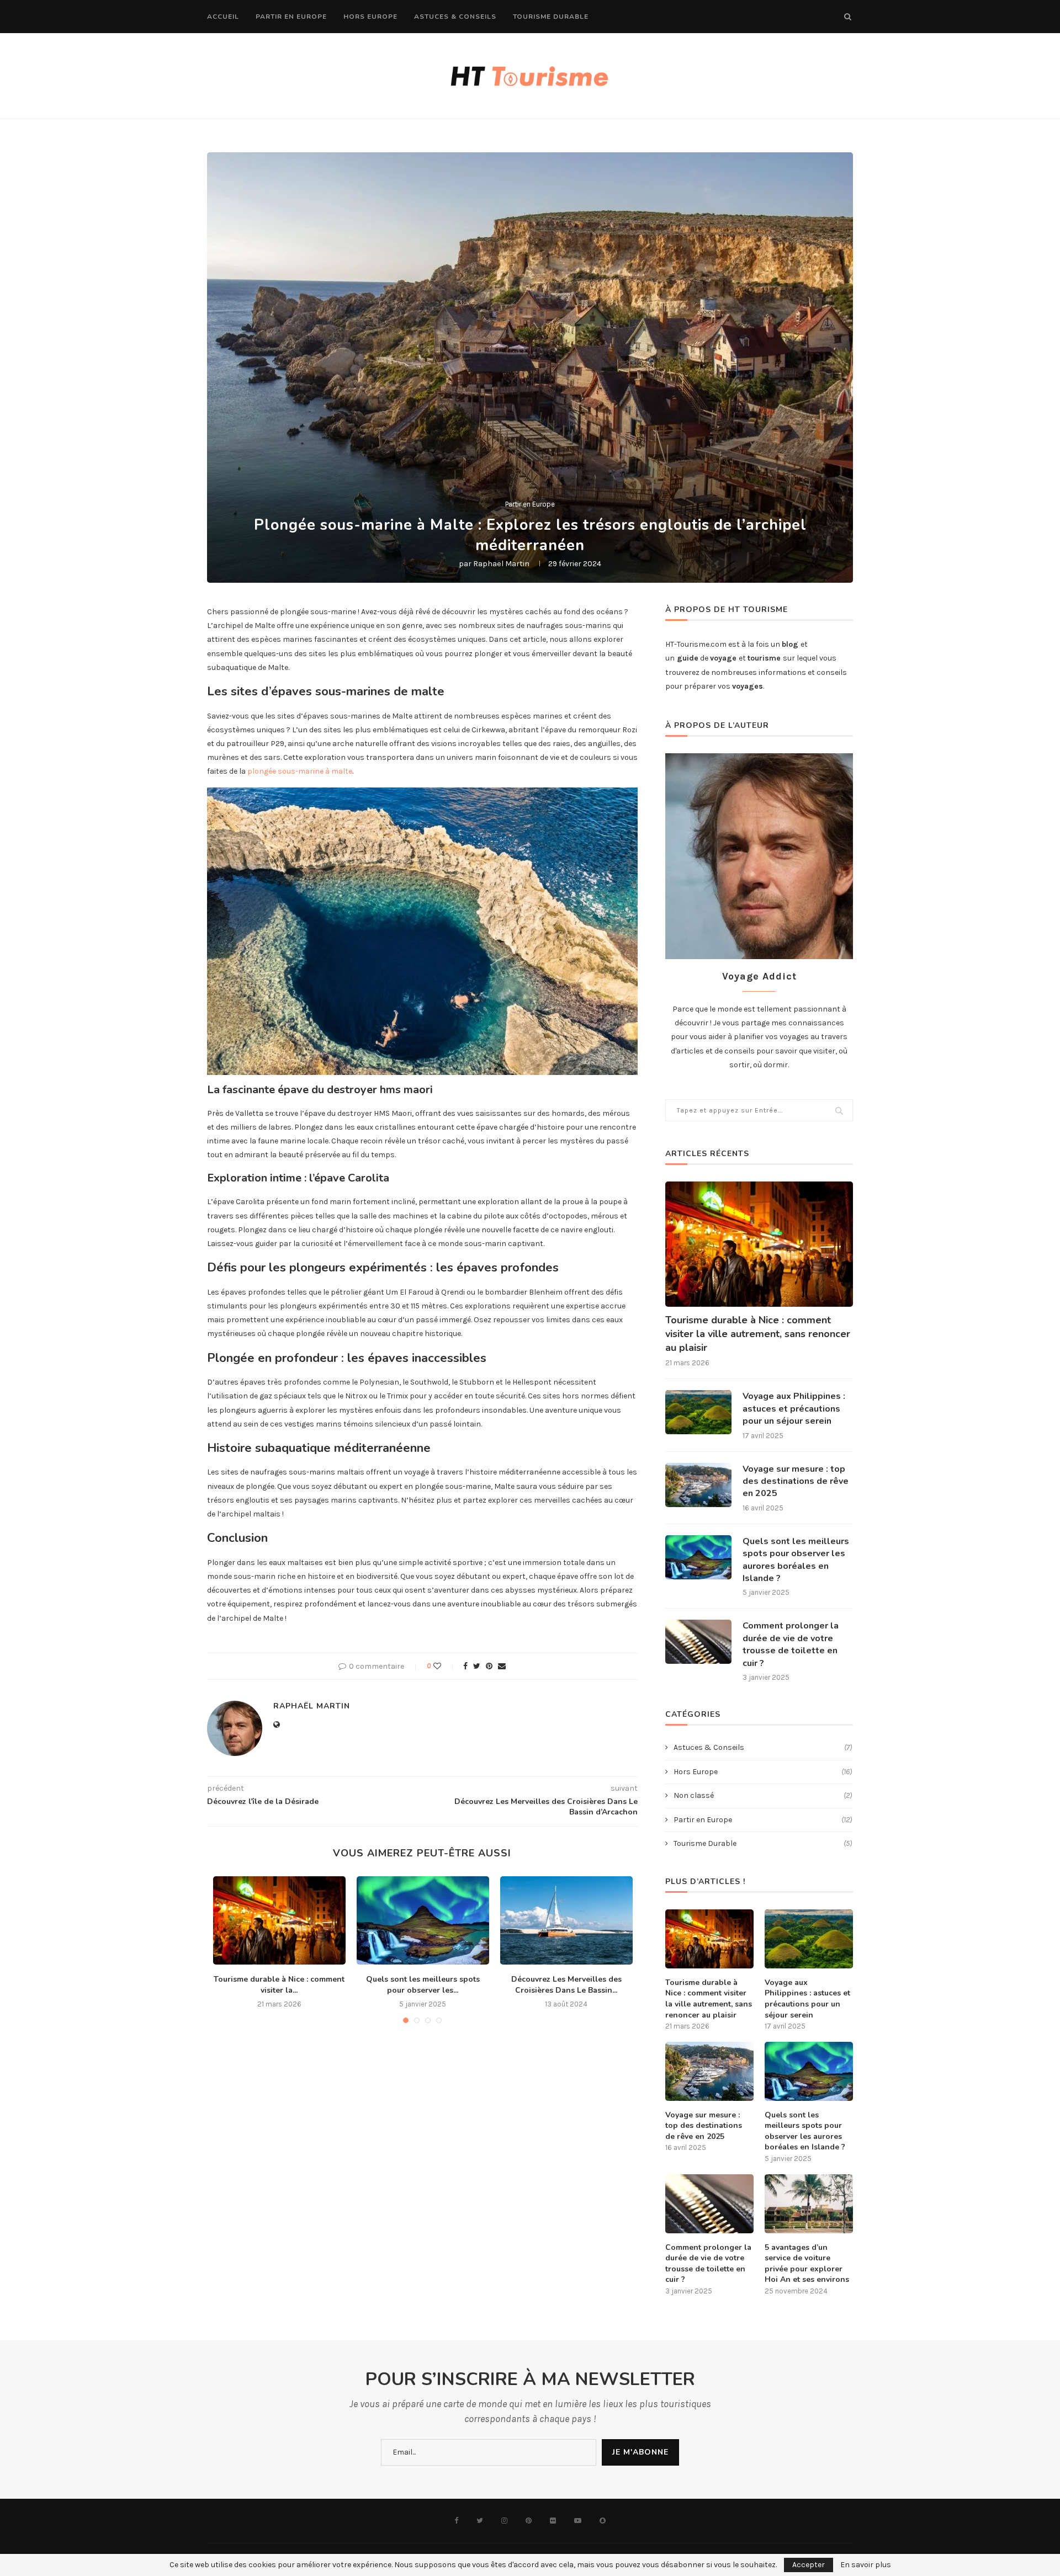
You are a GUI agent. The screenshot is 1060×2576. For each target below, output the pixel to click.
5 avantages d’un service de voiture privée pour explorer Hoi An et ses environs (807, 2264)
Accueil (223, 17)
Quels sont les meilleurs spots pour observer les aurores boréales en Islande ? (796, 1560)
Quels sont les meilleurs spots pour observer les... (423, 1985)
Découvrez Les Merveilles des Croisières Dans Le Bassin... (566, 1985)
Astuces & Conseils (455, 17)
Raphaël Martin (501, 564)
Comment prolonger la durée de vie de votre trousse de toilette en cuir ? (791, 1644)
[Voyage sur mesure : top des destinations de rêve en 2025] (698, 1485)
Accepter (809, 2565)
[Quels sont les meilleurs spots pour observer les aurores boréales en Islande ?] (423, 1920)
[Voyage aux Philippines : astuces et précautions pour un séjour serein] (698, 1412)
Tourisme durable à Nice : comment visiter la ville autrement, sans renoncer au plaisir (758, 1334)
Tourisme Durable (551, 17)
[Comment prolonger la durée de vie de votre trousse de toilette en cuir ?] (698, 1642)
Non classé (763, 1795)
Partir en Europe (291, 17)
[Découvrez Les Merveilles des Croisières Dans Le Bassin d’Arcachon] (566, 1920)
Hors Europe (370, 17)
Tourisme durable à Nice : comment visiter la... (279, 1985)
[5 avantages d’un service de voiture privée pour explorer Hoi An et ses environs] (809, 2204)
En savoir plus (866, 2565)
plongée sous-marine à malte (300, 771)
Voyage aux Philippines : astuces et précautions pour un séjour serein (794, 1409)
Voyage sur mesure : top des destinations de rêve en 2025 (796, 1481)
